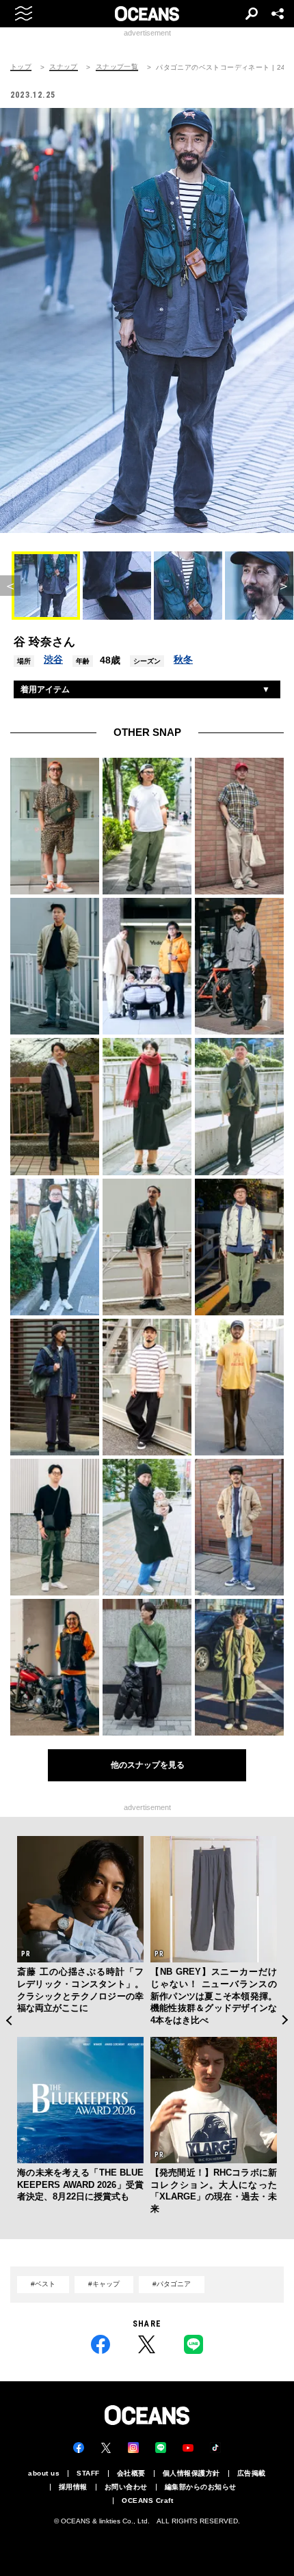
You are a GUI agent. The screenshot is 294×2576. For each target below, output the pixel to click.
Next (285, 2020)
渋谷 (53, 659)
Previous (9, 2020)
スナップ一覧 (117, 67)
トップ (21, 67)
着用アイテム (45, 689)
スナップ (64, 67)
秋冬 (183, 659)
